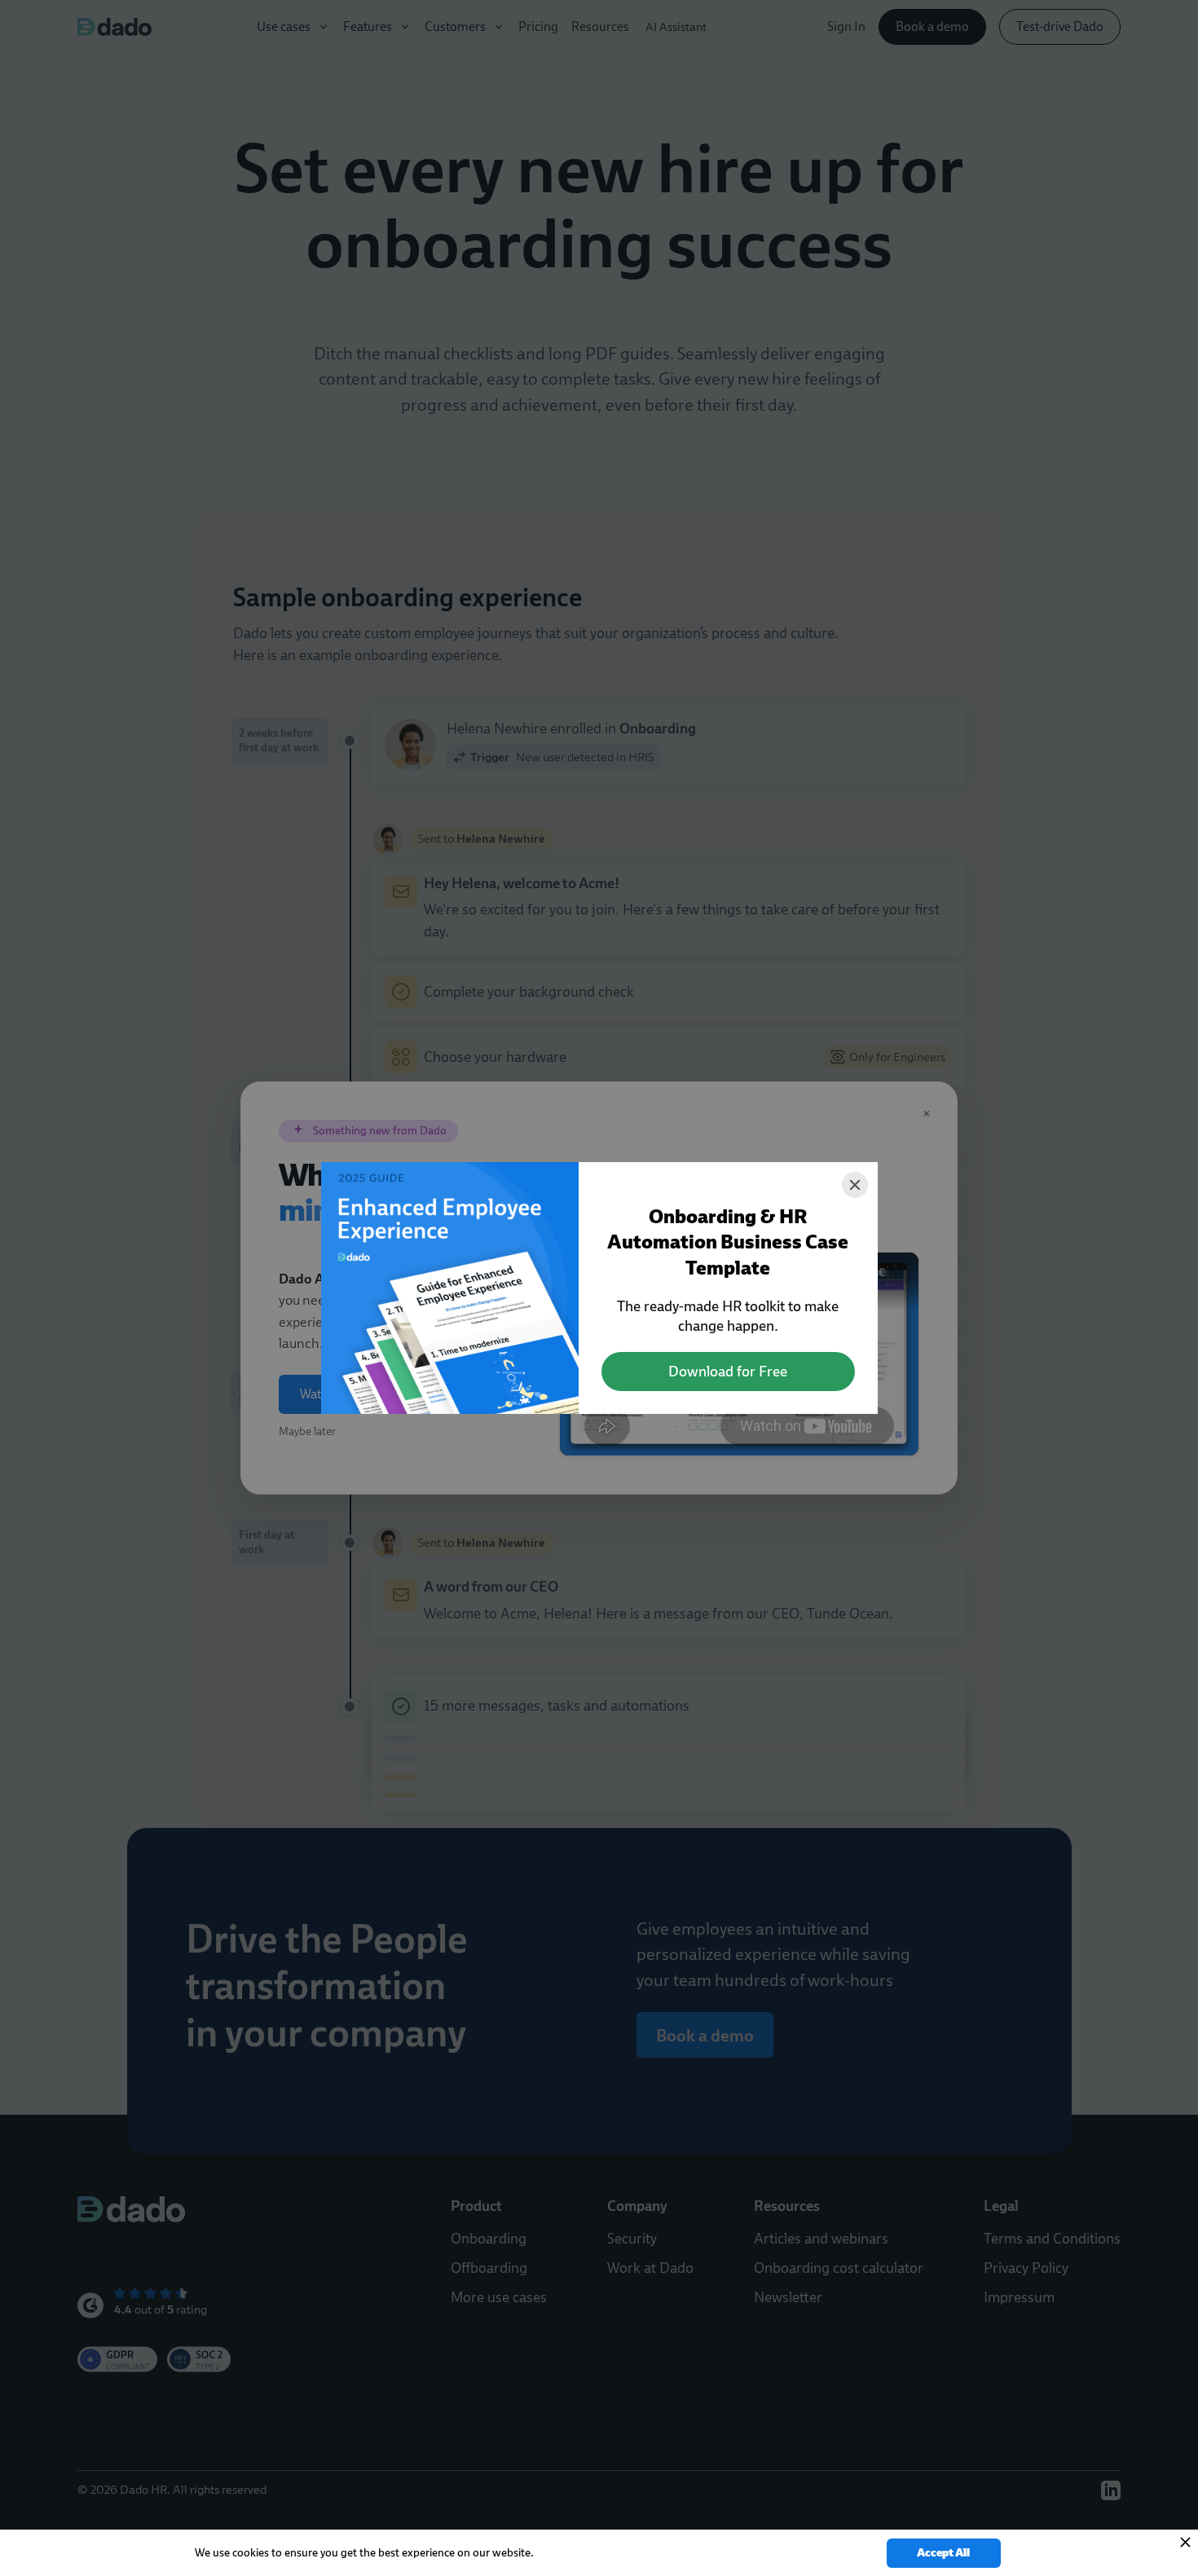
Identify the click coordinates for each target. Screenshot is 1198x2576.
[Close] (855, 1185)
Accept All (943, 2553)
